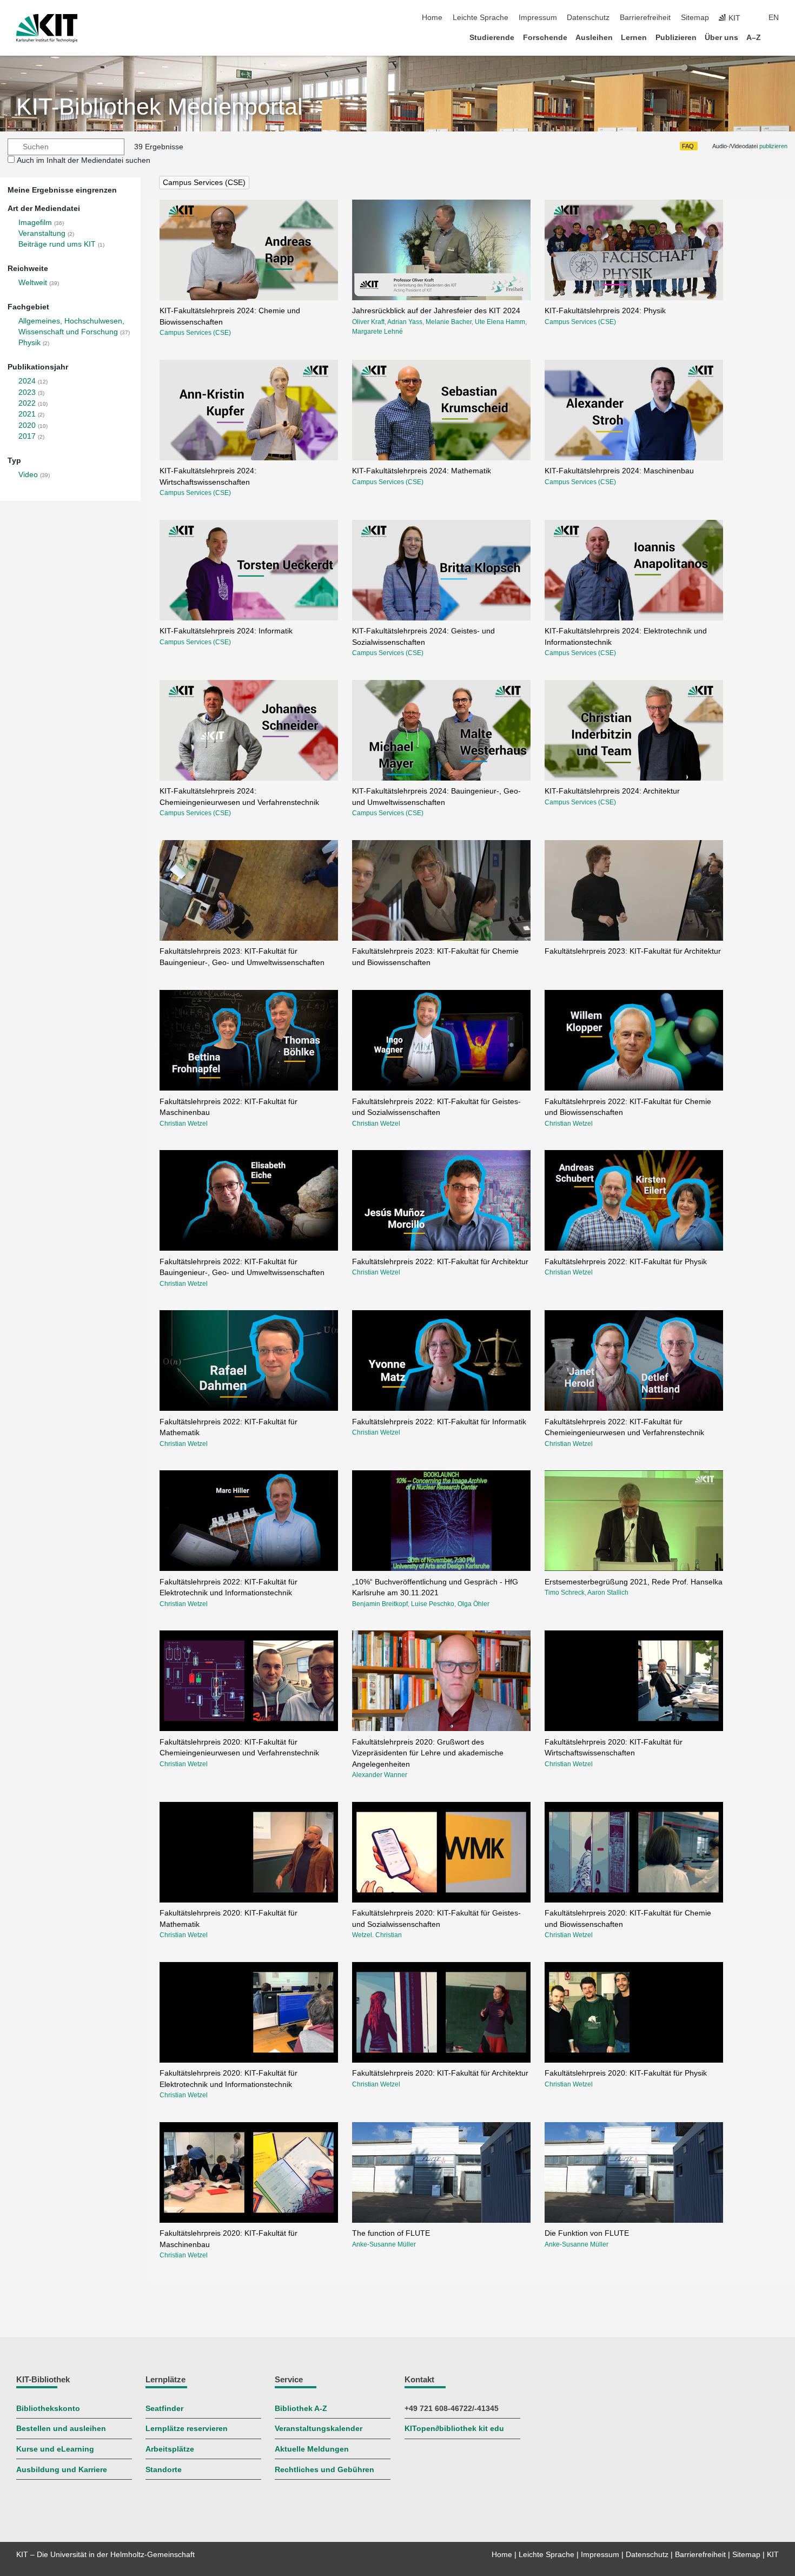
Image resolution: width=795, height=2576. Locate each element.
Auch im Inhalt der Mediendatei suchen (84, 160)
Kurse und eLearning (55, 2449)
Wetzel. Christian (377, 1935)
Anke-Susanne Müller (384, 2244)
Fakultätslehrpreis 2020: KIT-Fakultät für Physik (626, 2073)
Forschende (545, 38)
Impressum (538, 18)
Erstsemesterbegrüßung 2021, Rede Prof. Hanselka (634, 1582)
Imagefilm (35, 223)
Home (432, 18)
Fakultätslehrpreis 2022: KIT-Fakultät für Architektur (440, 1262)
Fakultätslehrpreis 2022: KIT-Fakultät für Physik (626, 1262)
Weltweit (33, 283)
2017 (27, 436)
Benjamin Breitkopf (380, 1604)
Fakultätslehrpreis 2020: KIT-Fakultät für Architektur (440, 2073)
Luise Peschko (433, 1604)
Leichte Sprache (481, 18)
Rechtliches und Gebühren (324, 2470)
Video (28, 475)
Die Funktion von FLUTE (587, 2233)
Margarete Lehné (377, 332)
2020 (27, 425)
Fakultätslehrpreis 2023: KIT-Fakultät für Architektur (633, 951)
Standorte (164, 2470)
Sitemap (695, 18)
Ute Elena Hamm (500, 322)
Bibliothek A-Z (301, 2409)
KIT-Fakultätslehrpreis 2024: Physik (605, 311)
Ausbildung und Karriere (62, 2470)
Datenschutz (588, 18)
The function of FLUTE (391, 2233)
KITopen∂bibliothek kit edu (454, 2429)
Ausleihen (594, 38)
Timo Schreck (565, 1593)
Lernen (634, 38)
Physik (29, 343)
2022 (27, 403)
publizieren (773, 146)
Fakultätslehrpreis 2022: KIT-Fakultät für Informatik (439, 1422)
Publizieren (676, 38)
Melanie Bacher (449, 322)
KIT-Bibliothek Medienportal (160, 107)
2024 (27, 381)
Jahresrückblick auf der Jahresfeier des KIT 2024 (436, 311)
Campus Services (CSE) (204, 183)
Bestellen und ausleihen (61, 2429)
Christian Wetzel (184, 1124)
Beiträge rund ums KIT (57, 244)
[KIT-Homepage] (47, 28)
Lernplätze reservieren (187, 2429)
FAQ (688, 146)
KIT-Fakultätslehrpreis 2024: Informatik (226, 631)
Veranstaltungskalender (319, 2429)
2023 (27, 392)
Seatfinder (164, 2409)
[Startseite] (776, 37)
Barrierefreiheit (645, 18)
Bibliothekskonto (48, 2409)
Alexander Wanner (380, 1775)
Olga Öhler (473, 1604)
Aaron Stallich (608, 1593)
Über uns (721, 38)
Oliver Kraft (368, 322)
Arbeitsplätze (170, 2449)
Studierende (492, 38)
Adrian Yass (405, 322)
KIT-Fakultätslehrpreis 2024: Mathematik (422, 471)
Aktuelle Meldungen (312, 2449)
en (774, 18)
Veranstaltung (42, 233)
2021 (27, 414)
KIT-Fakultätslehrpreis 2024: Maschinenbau (619, 471)
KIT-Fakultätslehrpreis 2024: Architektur (612, 791)
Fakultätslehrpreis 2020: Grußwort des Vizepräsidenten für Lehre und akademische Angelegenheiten (428, 1753)
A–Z (754, 38)
